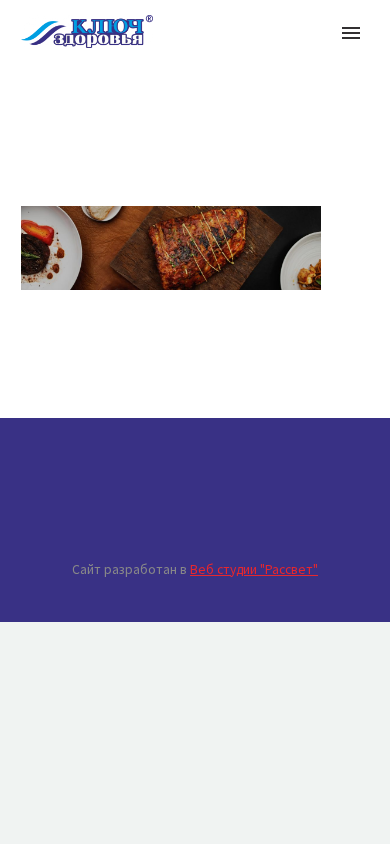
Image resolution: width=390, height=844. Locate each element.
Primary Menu (351, 33)
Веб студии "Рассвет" (254, 569)
